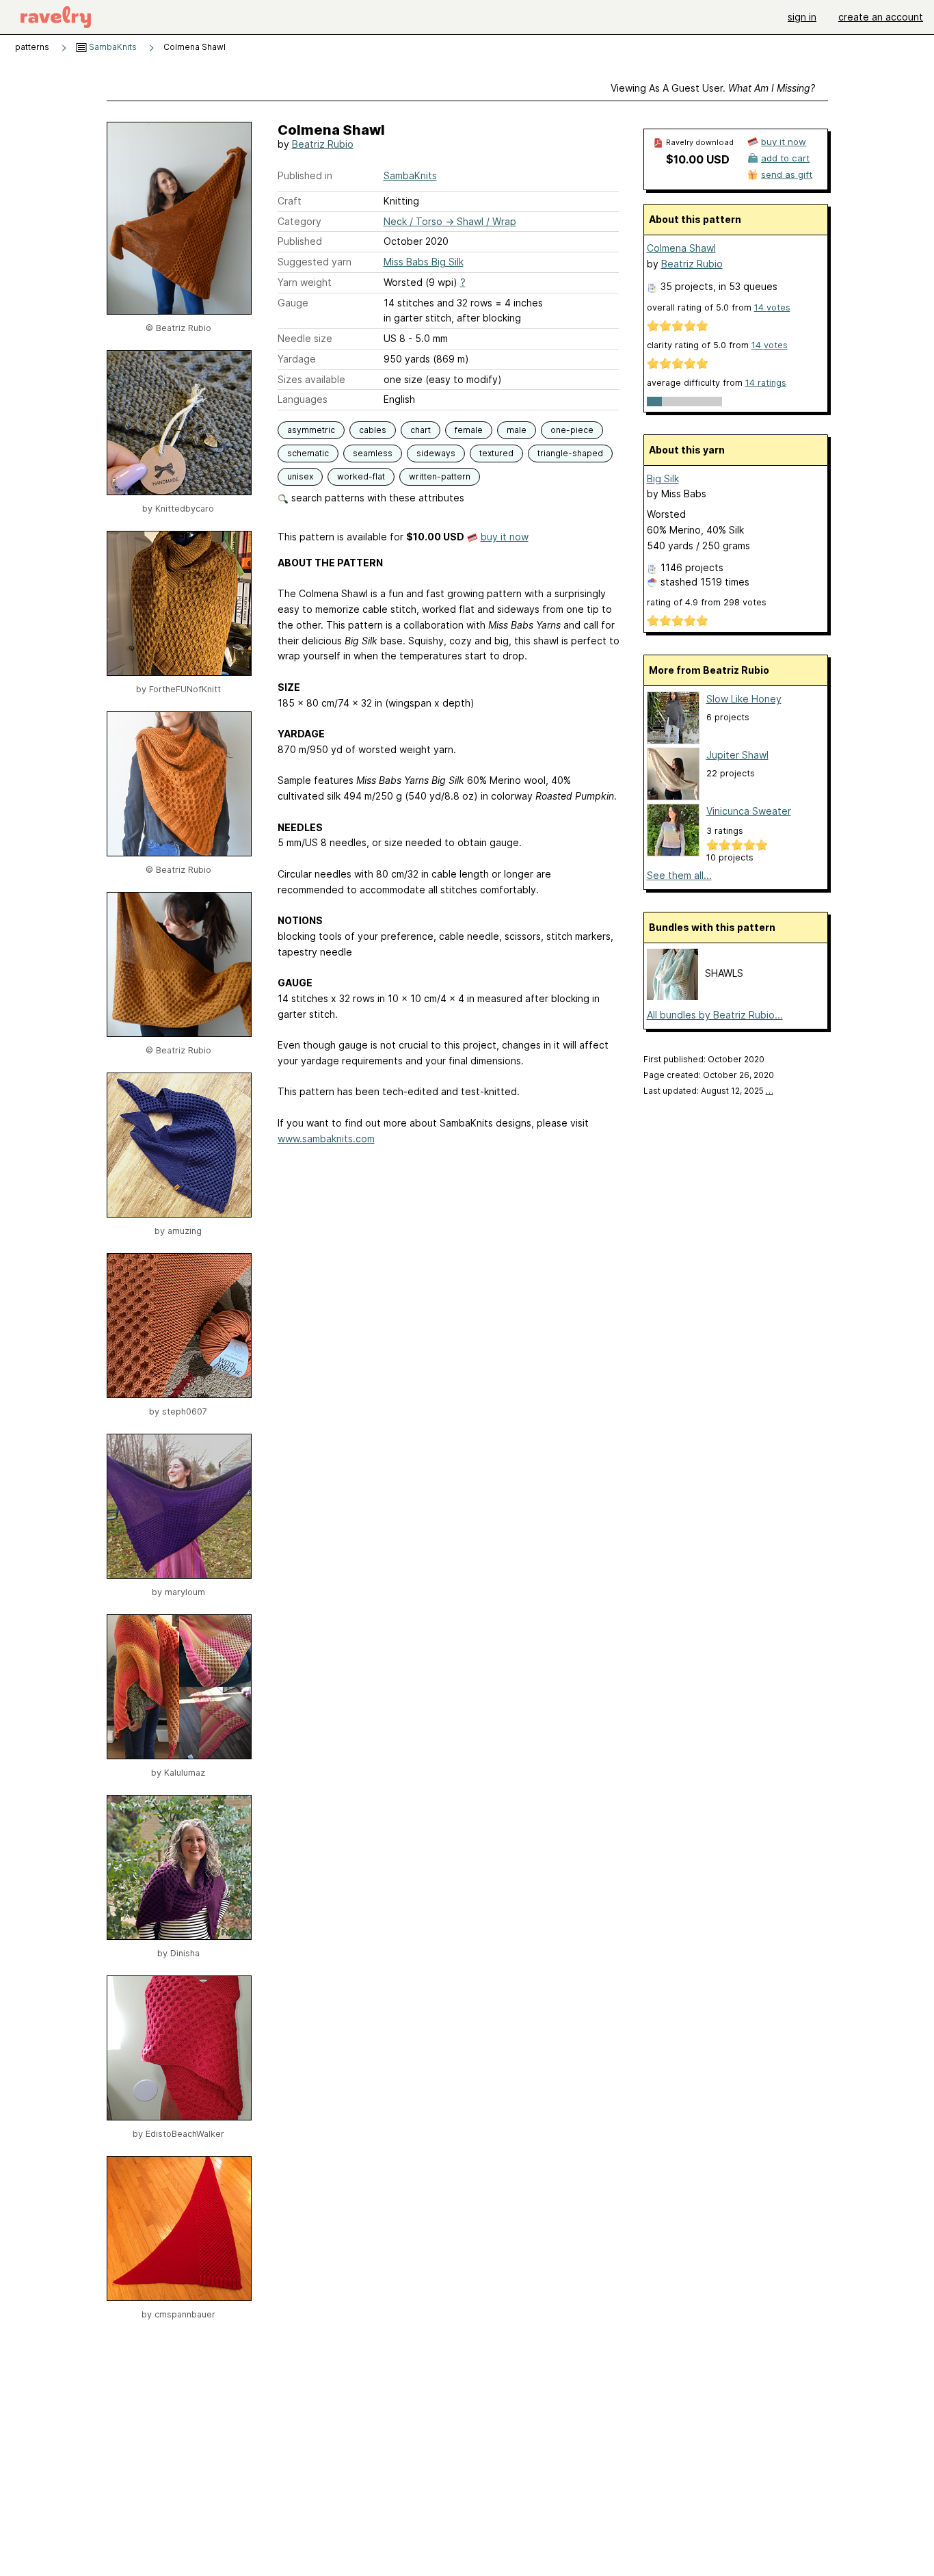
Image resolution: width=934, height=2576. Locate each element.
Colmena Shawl (681, 248)
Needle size (305, 338)
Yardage (297, 359)
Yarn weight (305, 282)
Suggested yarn (315, 262)
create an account (881, 17)
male (517, 430)
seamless (373, 453)
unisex (300, 476)
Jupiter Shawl (737, 755)
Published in (305, 175)
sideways (436, 453)
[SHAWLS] (672, 996)
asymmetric (311, 430)
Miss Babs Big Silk (424, 262)
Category (299, 221)
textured (496, 453)
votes (772, 307)
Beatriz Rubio (323, 144)
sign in (802, 17)
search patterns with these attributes (376, 498)
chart (421, 430)
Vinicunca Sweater (749, 811)
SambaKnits (112, 47)
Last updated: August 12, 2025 (708, 1091)
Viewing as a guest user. (713, 88)
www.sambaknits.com (326, 1139)
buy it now (505, 537)
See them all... (679, 875)
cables (373, 430)
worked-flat (361, 476)
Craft (290, 201)
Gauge (293, 303)
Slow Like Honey (744, 699)
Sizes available (311, 379)
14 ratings (766, 383)
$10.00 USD (698, 159)
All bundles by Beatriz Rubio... (715, 1015)
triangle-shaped (570, 453)
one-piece (572, 430)
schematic (308, 453)
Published (300, 241)
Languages (303, 399)
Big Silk (663, 478)
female (469, 430)
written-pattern (440, 476)
